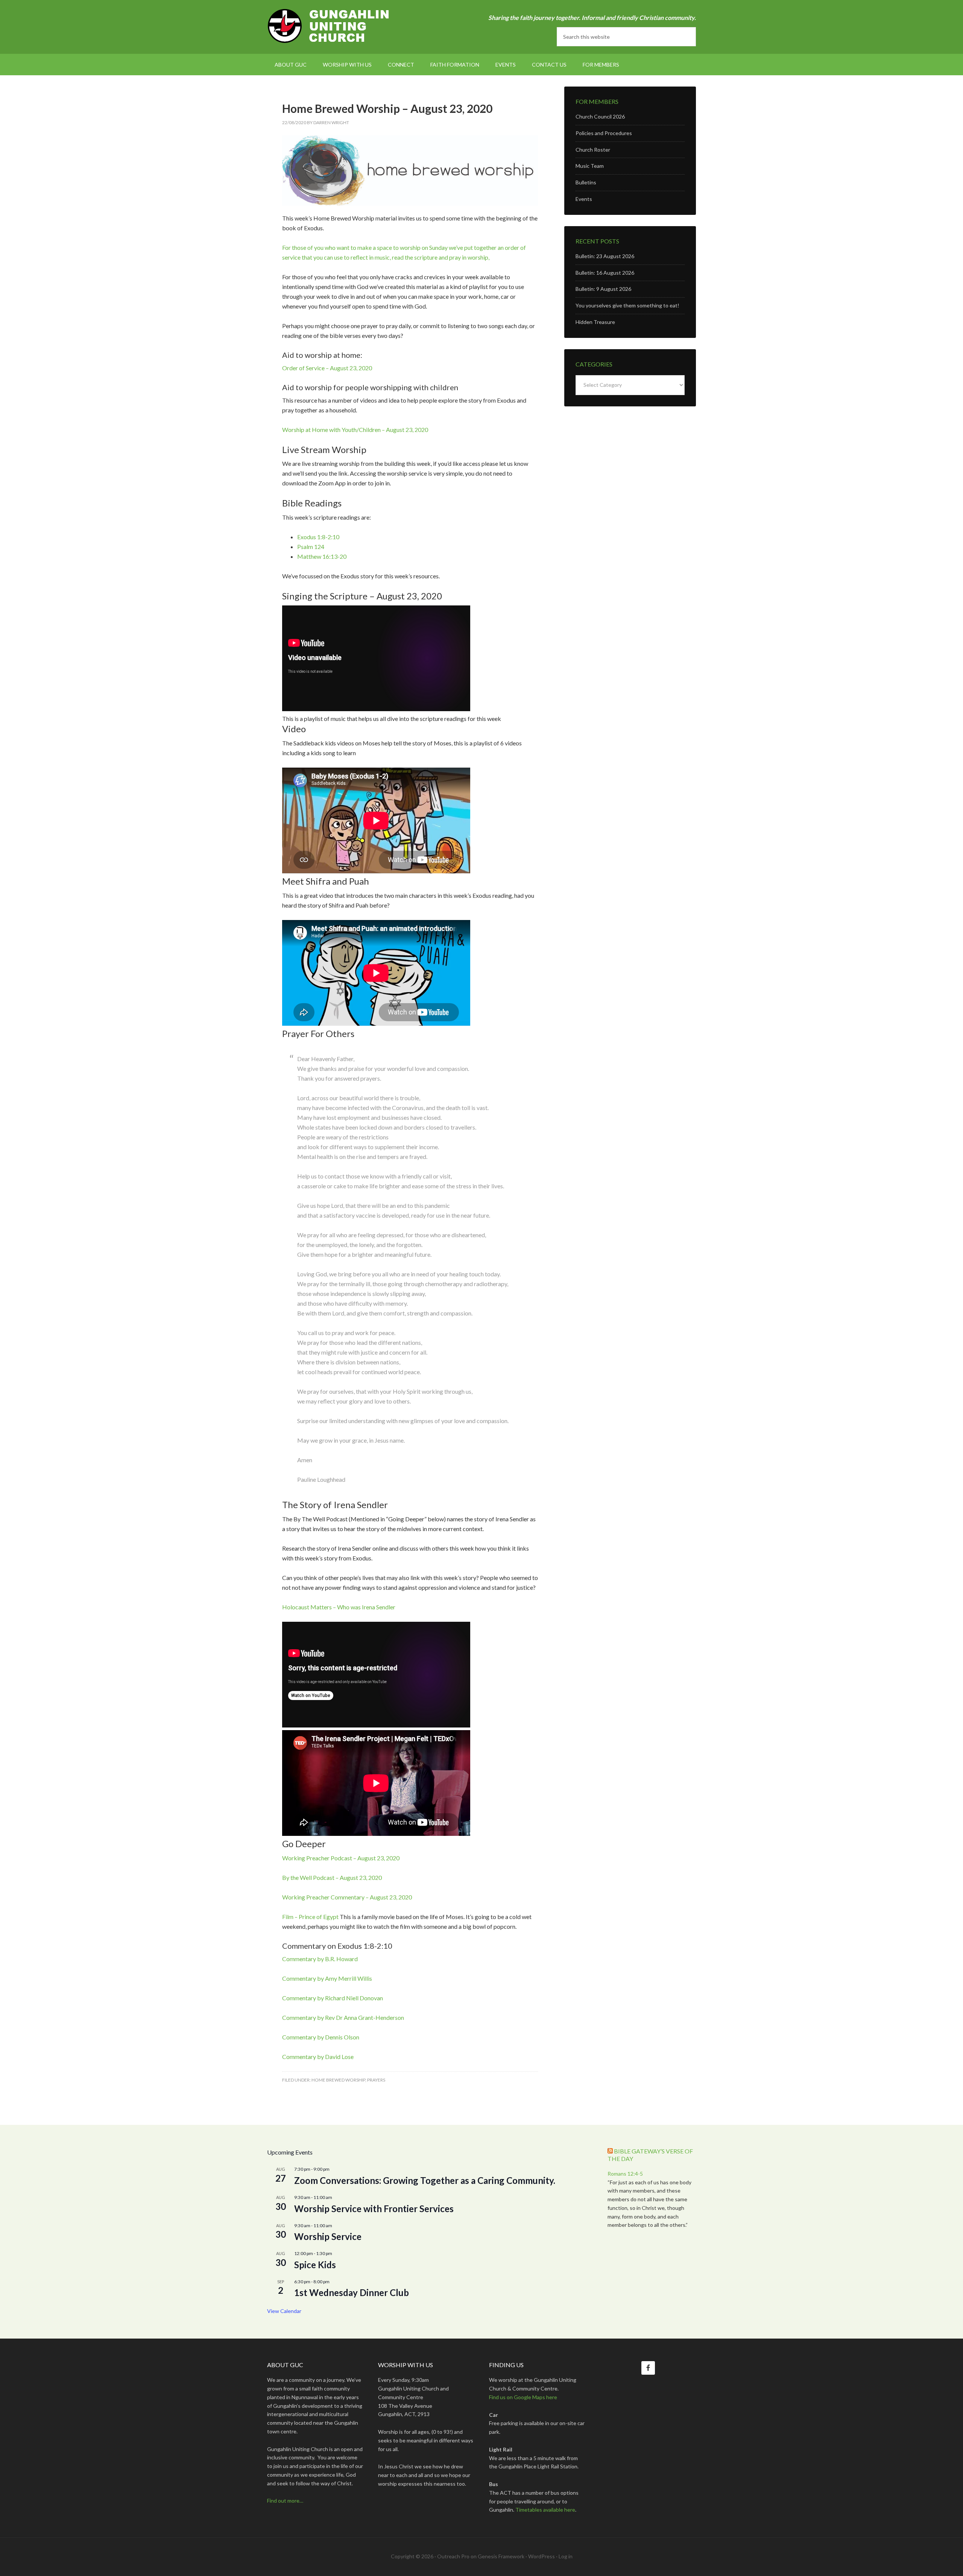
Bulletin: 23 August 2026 (605, 256)
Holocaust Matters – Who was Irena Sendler (339, 1607)
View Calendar (284, 2311)
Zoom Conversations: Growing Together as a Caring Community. (425, 2180)
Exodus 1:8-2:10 (318, 537)
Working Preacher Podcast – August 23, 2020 (341, 1858)
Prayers (376, 2080)
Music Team (590, 166)
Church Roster (593, 150)
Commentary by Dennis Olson (321, 2037)
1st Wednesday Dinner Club (352, 2292)
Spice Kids (315, 2265)
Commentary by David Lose (318, 2057)
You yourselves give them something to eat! (627, 305)
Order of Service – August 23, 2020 (327, 368)
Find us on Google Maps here (523, 2397)
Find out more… (285, 2501)
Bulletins (586, 182)
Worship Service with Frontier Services (374, 2209)
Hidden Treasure (595, 322)
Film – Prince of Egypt (310, 1917)
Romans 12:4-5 (625, 2174)
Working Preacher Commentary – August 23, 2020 (347, 1897)
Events (584, 199)
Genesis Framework (501, 2556)
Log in (566, 2556)
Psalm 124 (311, 547)
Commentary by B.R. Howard (320, 1959)
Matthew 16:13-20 (322, 556)
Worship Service (328, 2236)
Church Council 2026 (600, 116)
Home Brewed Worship (338, 2080)
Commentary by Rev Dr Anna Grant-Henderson (343, 2017)
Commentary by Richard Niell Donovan (333, 1998)
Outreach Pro (453, 2556)
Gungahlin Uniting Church (331, 26)
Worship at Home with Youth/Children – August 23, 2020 (355, 430)
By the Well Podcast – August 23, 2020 (332, 1877)
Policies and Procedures (604, 133)
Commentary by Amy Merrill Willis (327, 1978)
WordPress (541, 2556)
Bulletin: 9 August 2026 (603, 289)
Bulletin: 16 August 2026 (605, 273)
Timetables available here (545, 2510)
